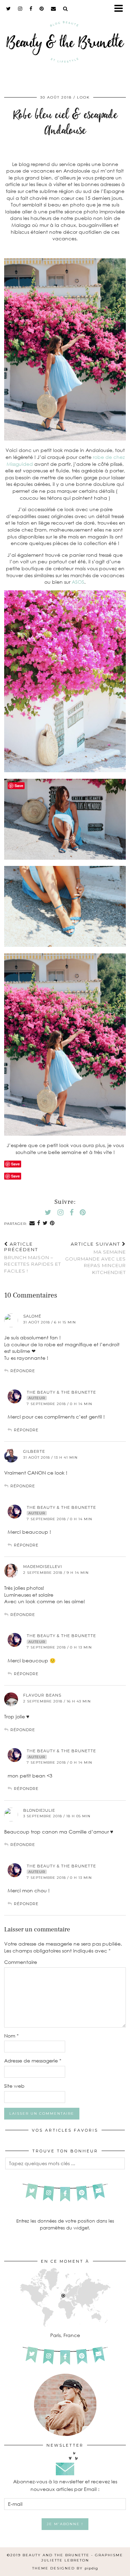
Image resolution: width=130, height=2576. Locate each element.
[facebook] (31, 9)
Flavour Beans (42, 1695)
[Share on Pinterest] (52, 1223)
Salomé (32, 1316)
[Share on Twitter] (45, 1223)
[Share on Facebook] (39, 1223)
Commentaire (21, 1962)
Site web (14, 2086)
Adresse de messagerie (33, 2061)
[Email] (54, 9)
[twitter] (9, 9)
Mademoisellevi (43, 1567)
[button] (121, 9)
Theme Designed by (65, 2568)
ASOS (78, 582)
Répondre (23, 1371)
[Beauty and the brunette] (65, 44)
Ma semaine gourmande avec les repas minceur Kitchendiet (96, 1258)
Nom (11, 2036)
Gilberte (34, 1451)
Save (15, 1176)
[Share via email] (32, 1223)
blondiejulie (39, 1810)
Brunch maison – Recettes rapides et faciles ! (33, 1257)
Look (83, 97)
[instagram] (20, 9)
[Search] (66, 9)
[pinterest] (42, 9)
